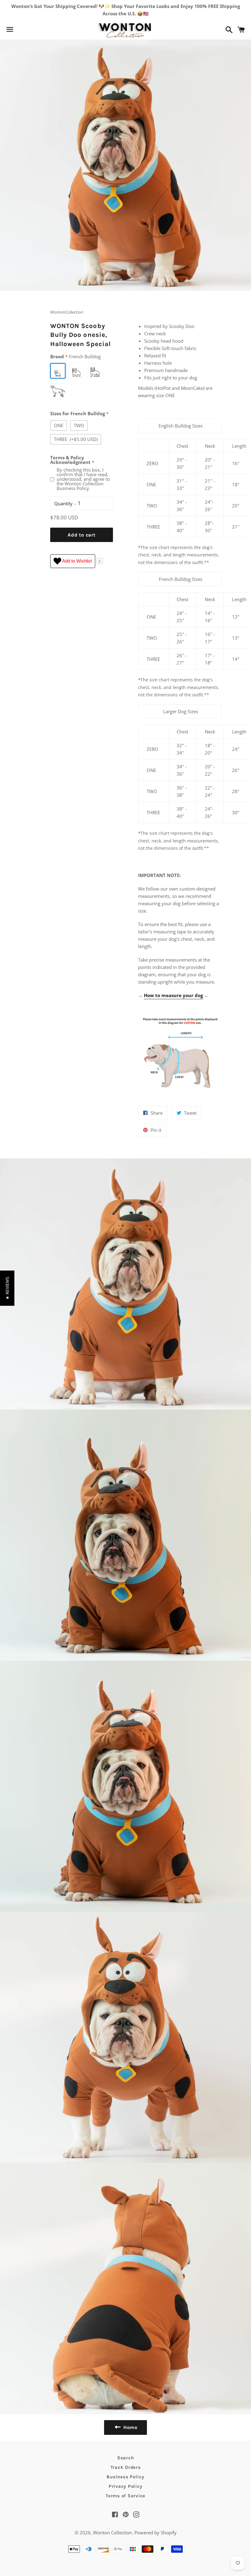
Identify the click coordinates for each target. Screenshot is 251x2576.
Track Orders (126, 2467)
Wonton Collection (112, 2533)
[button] (7, 1288)
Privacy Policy (126, 2486)
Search (126, 2458)
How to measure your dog (173, 995)
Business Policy (125, 2477)
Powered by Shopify (155, 2533)
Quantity (63, 503)
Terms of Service (125, 2496)
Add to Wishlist (77, 561)
